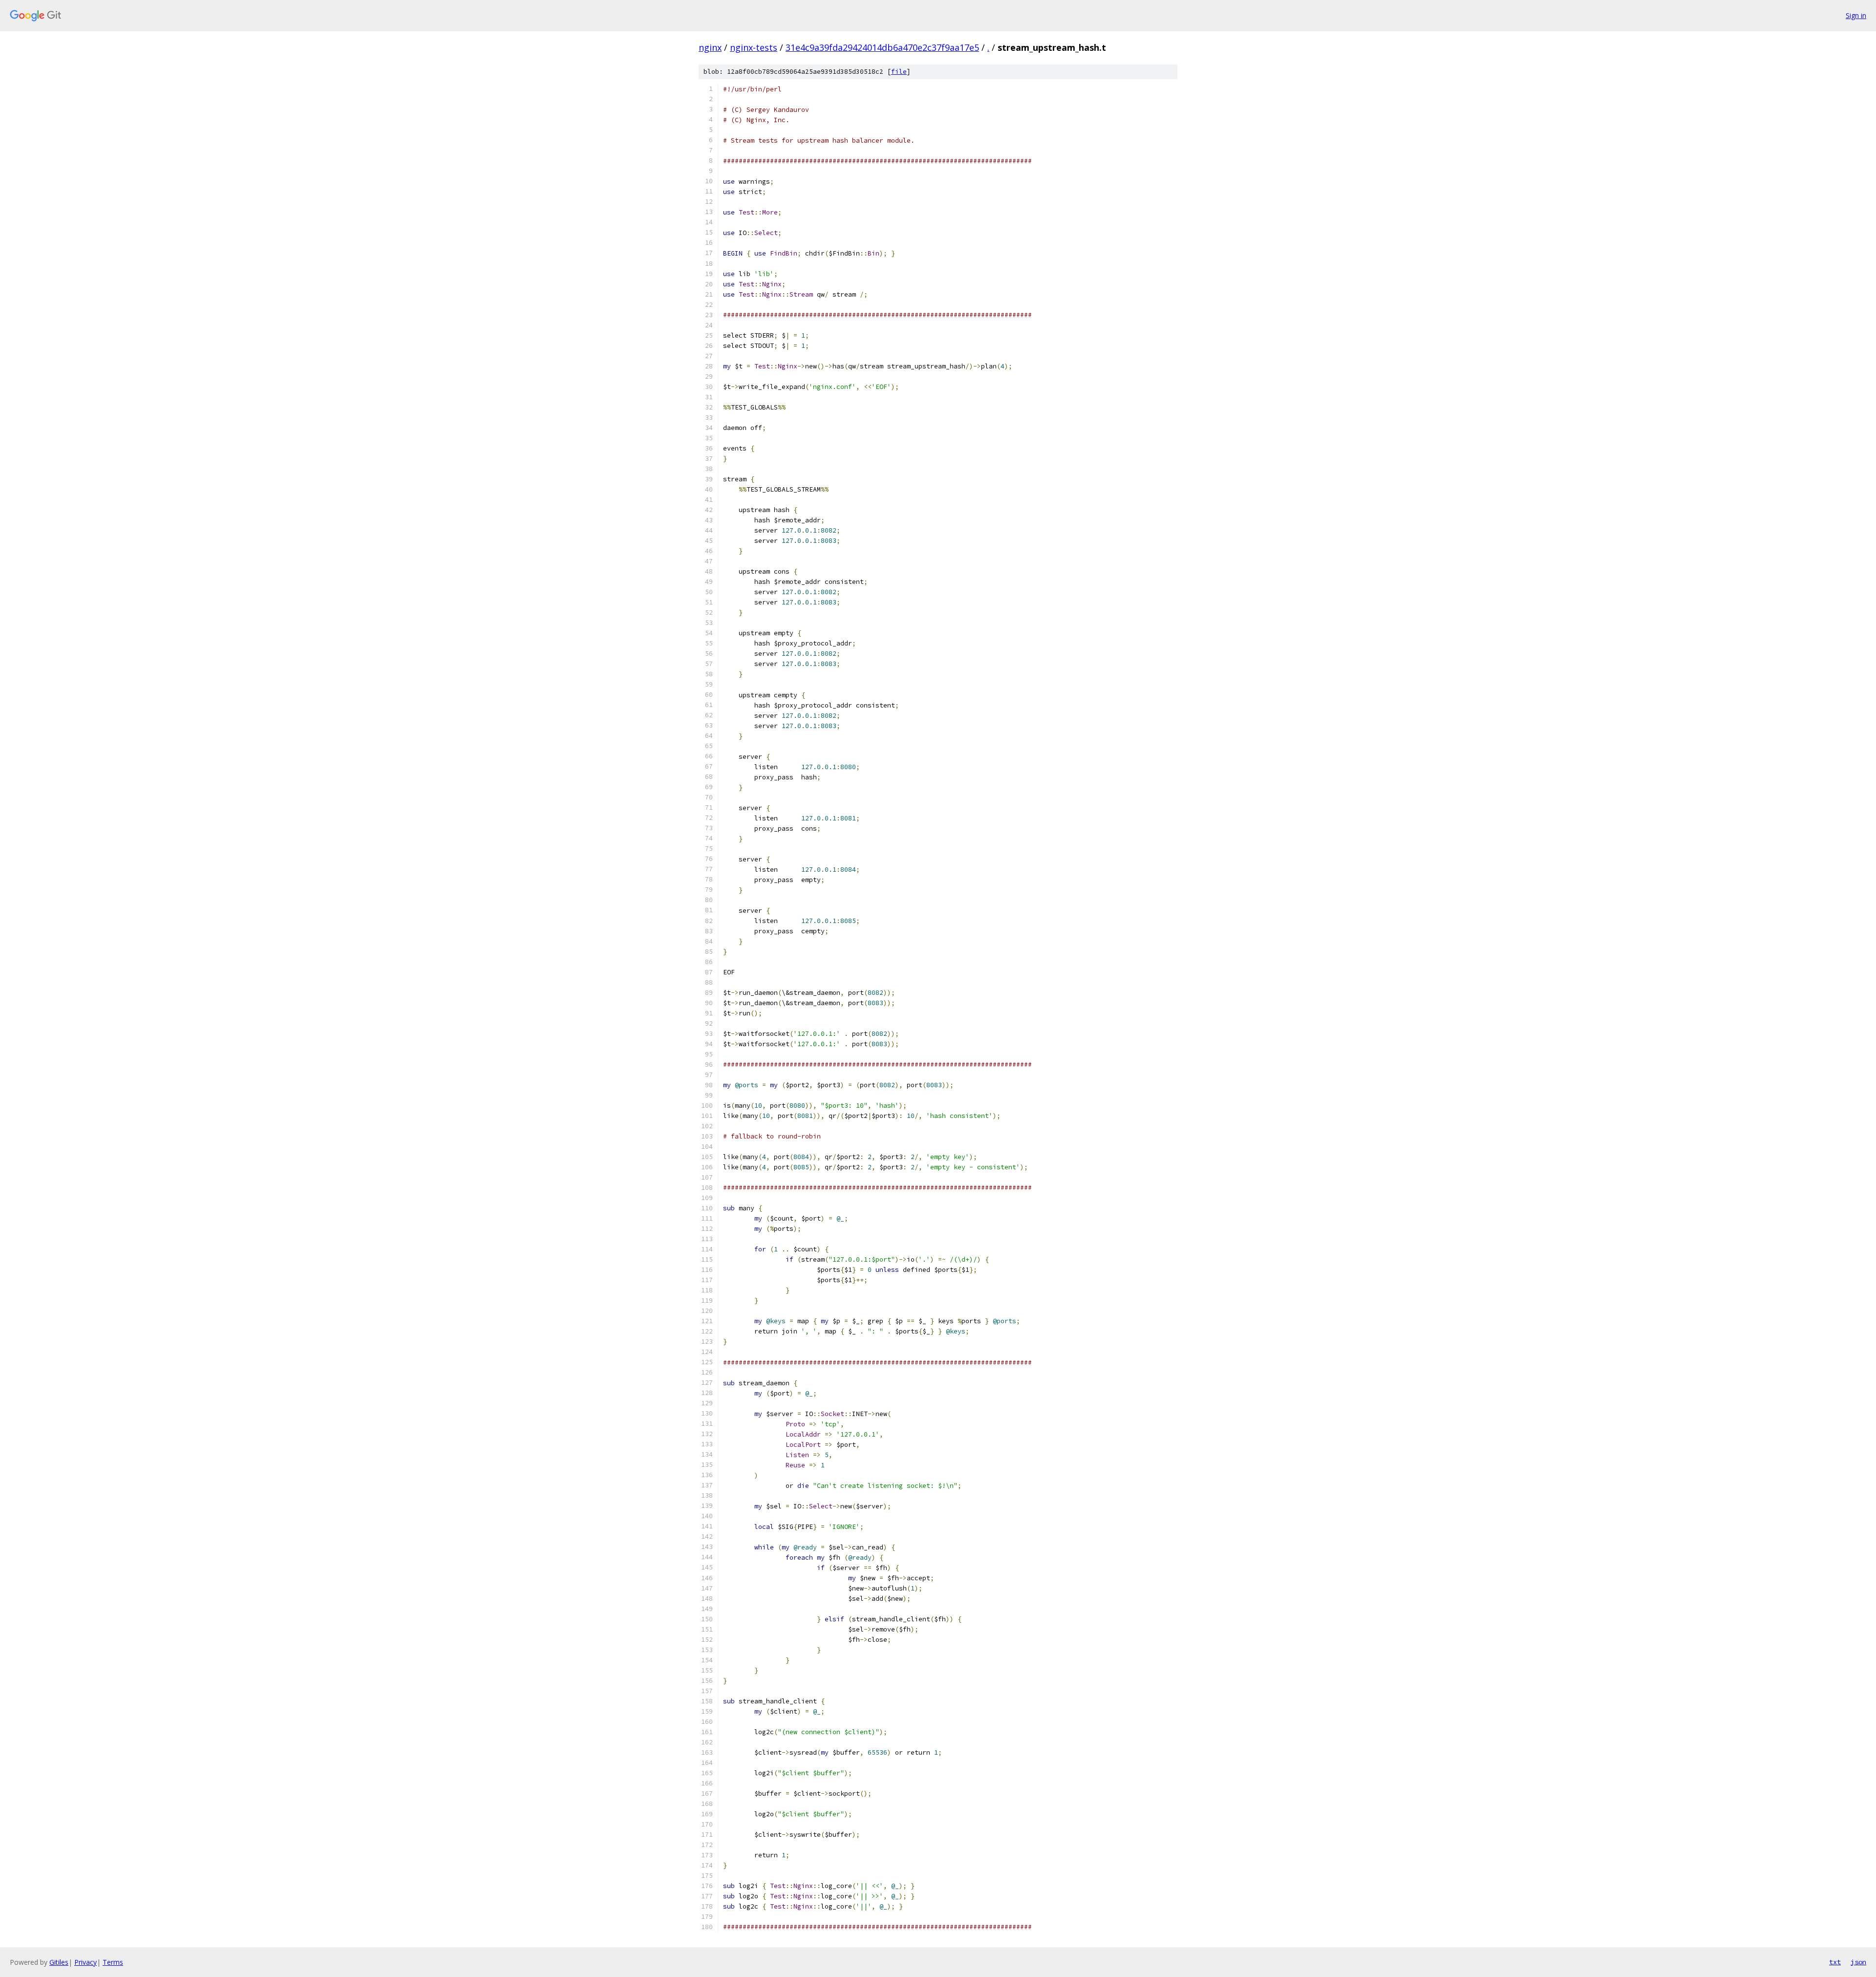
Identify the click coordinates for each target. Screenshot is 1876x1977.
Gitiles (59, 1962)
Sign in (1856, 15)
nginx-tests (754, 47)
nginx (710, 47)
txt (1835, 1962)
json (1858, 1962)
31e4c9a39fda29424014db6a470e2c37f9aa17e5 (882, 47)
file (899, 72)
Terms (113, 1962)
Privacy (85, 1962)
